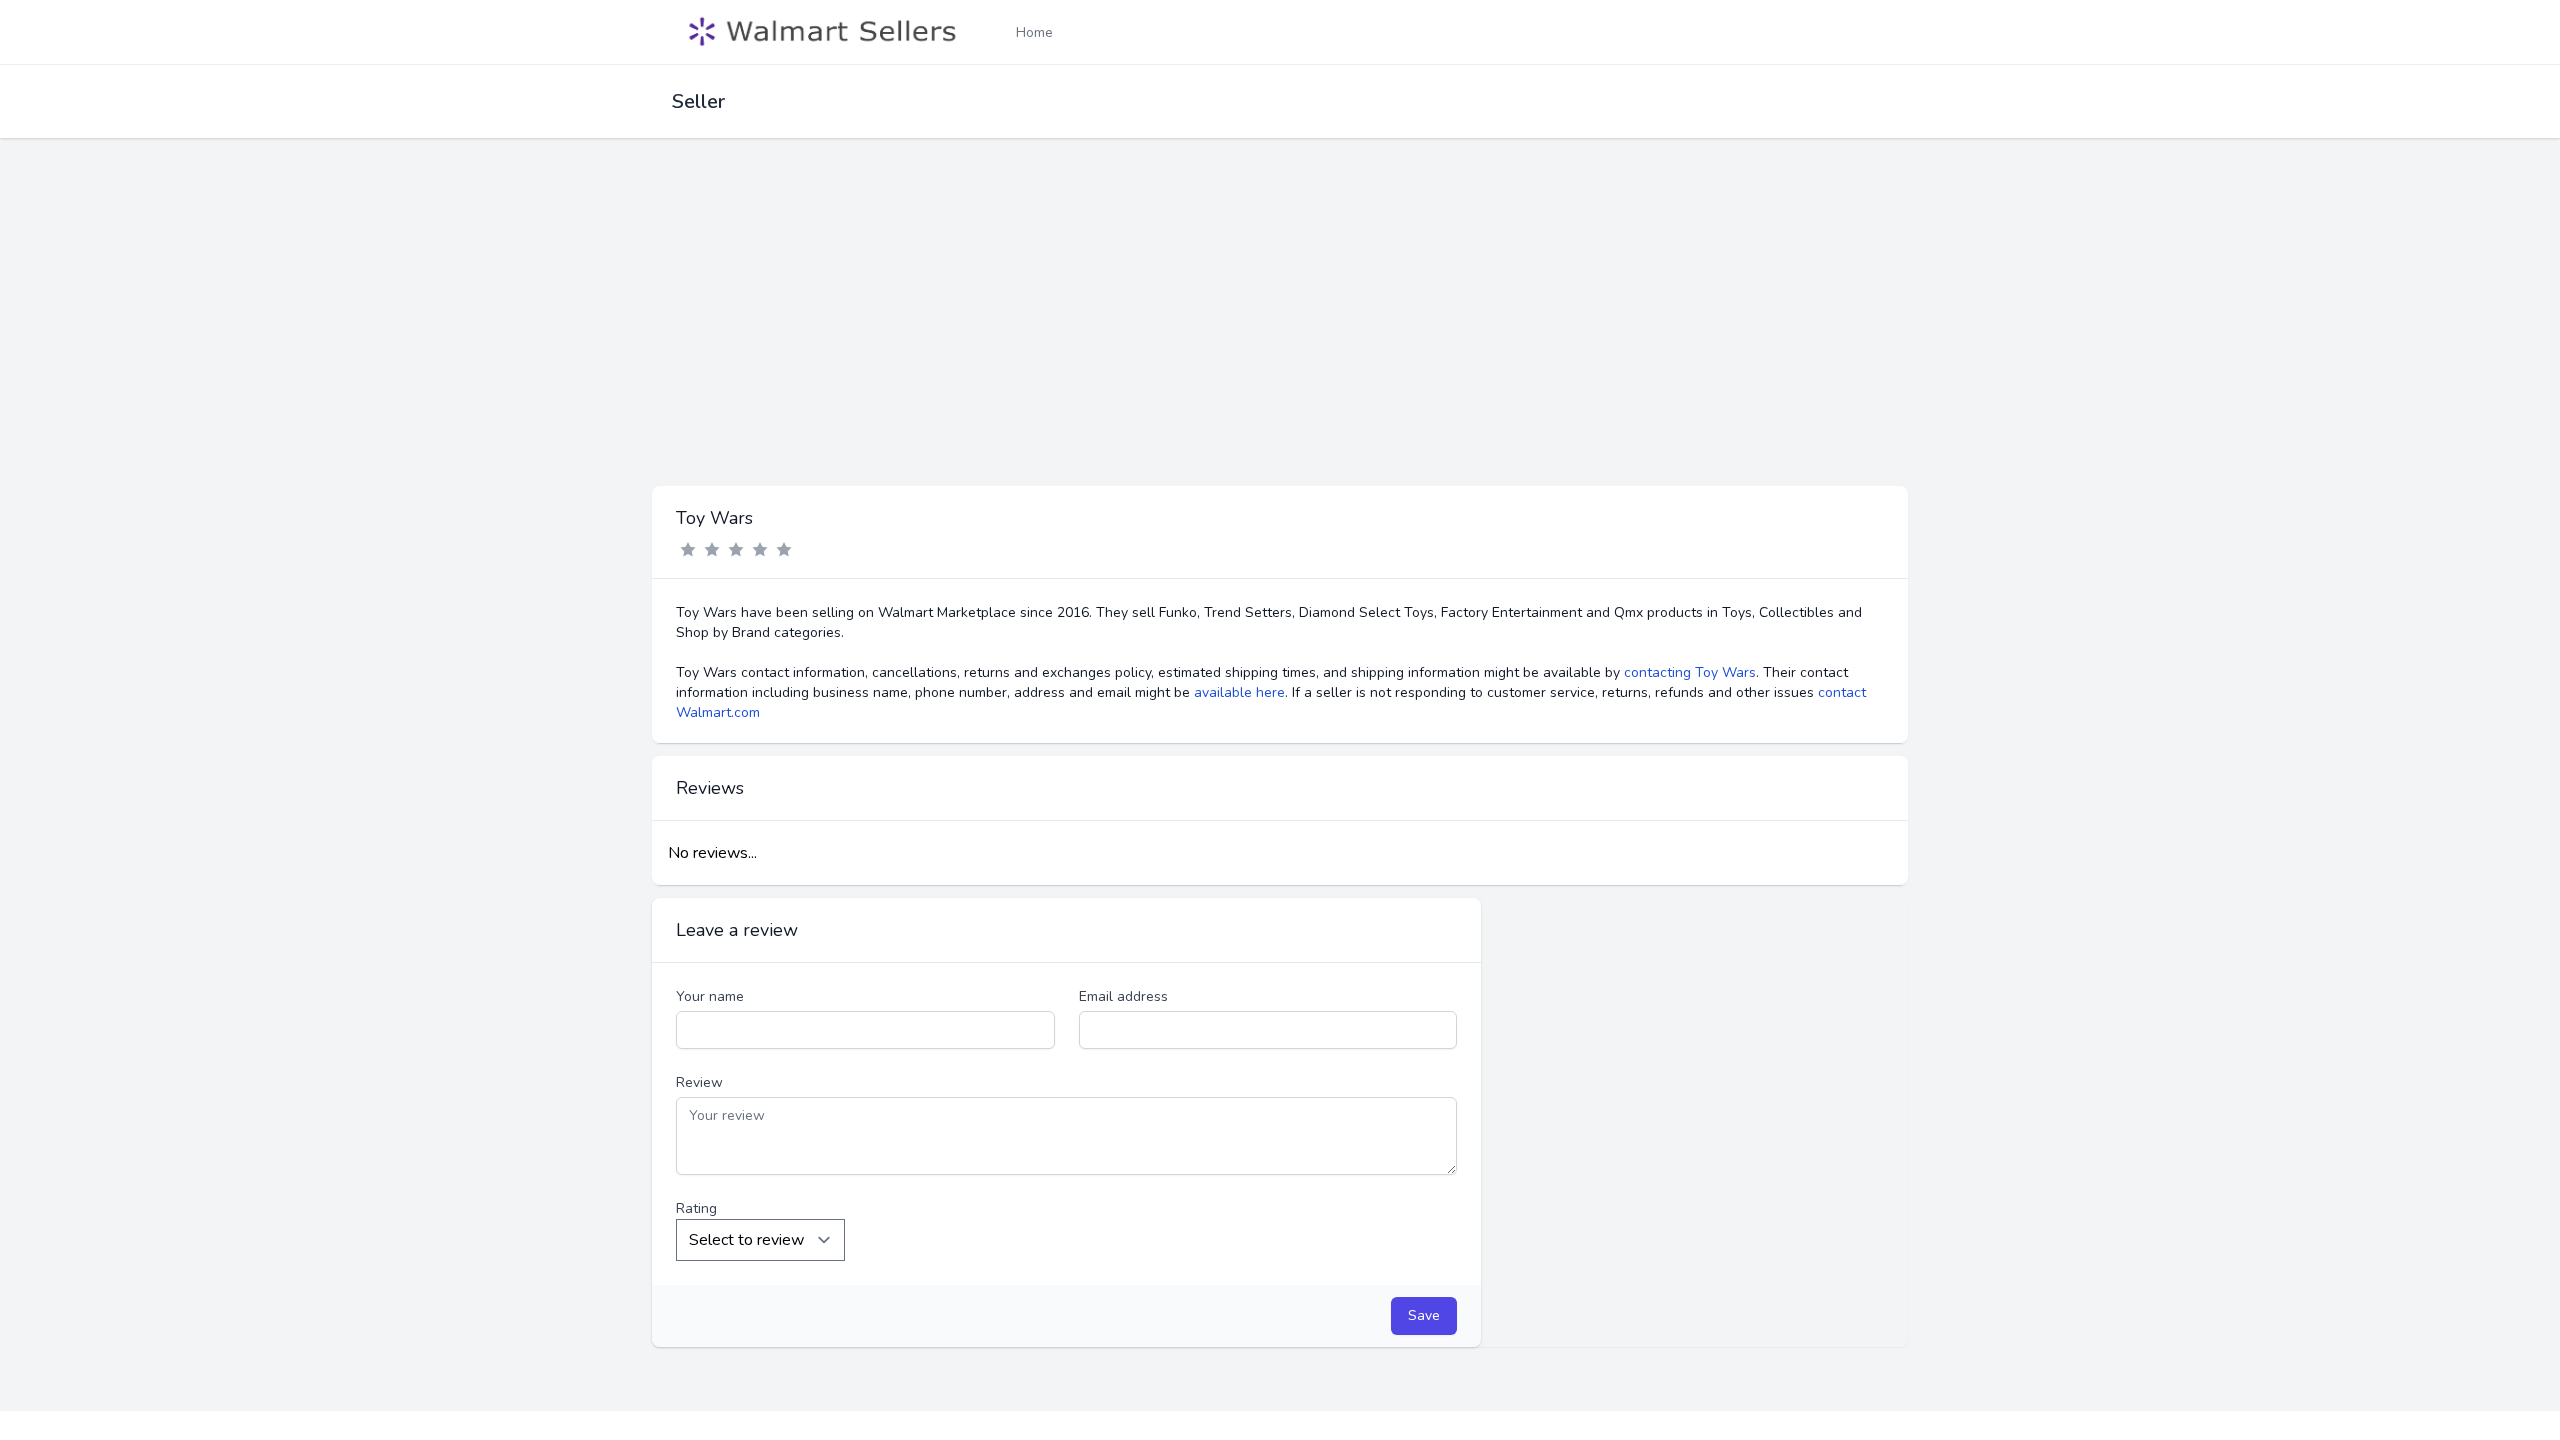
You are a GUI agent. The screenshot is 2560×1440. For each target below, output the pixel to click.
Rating (696, 1208)
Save (1424, 1315)
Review (699, 1082)
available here (1239, 692)
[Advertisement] (1280, 336)
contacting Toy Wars (1690, 672)
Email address (1123, 996)
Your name (710, 996)
